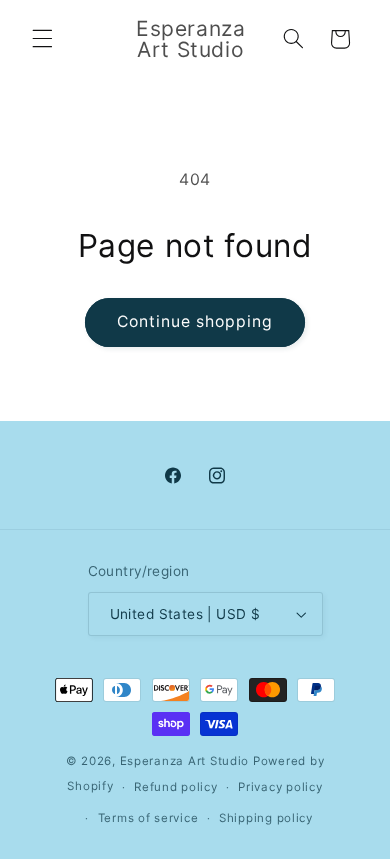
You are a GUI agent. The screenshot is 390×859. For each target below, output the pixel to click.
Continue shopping (195, 321)
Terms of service (148, 818)
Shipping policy (266, 818)
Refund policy (176, 787)
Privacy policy (280, 787)
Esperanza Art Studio (185, 761)
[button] (42, 39)
